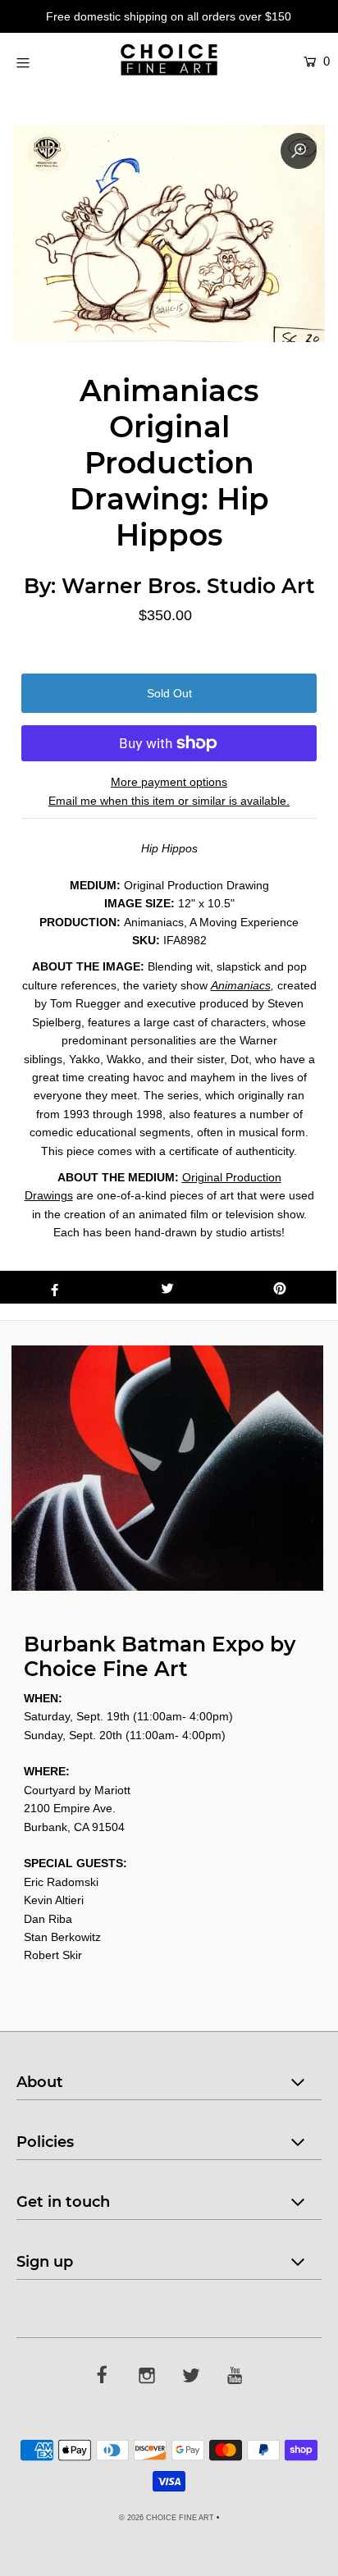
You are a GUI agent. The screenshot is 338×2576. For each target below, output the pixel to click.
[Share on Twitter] (167, 1287)
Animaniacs (241, 985)
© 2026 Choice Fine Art (167, 2518)
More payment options (169, 782)
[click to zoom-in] (299, 151)
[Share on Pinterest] (280, 1287)
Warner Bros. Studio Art (188, 586)
